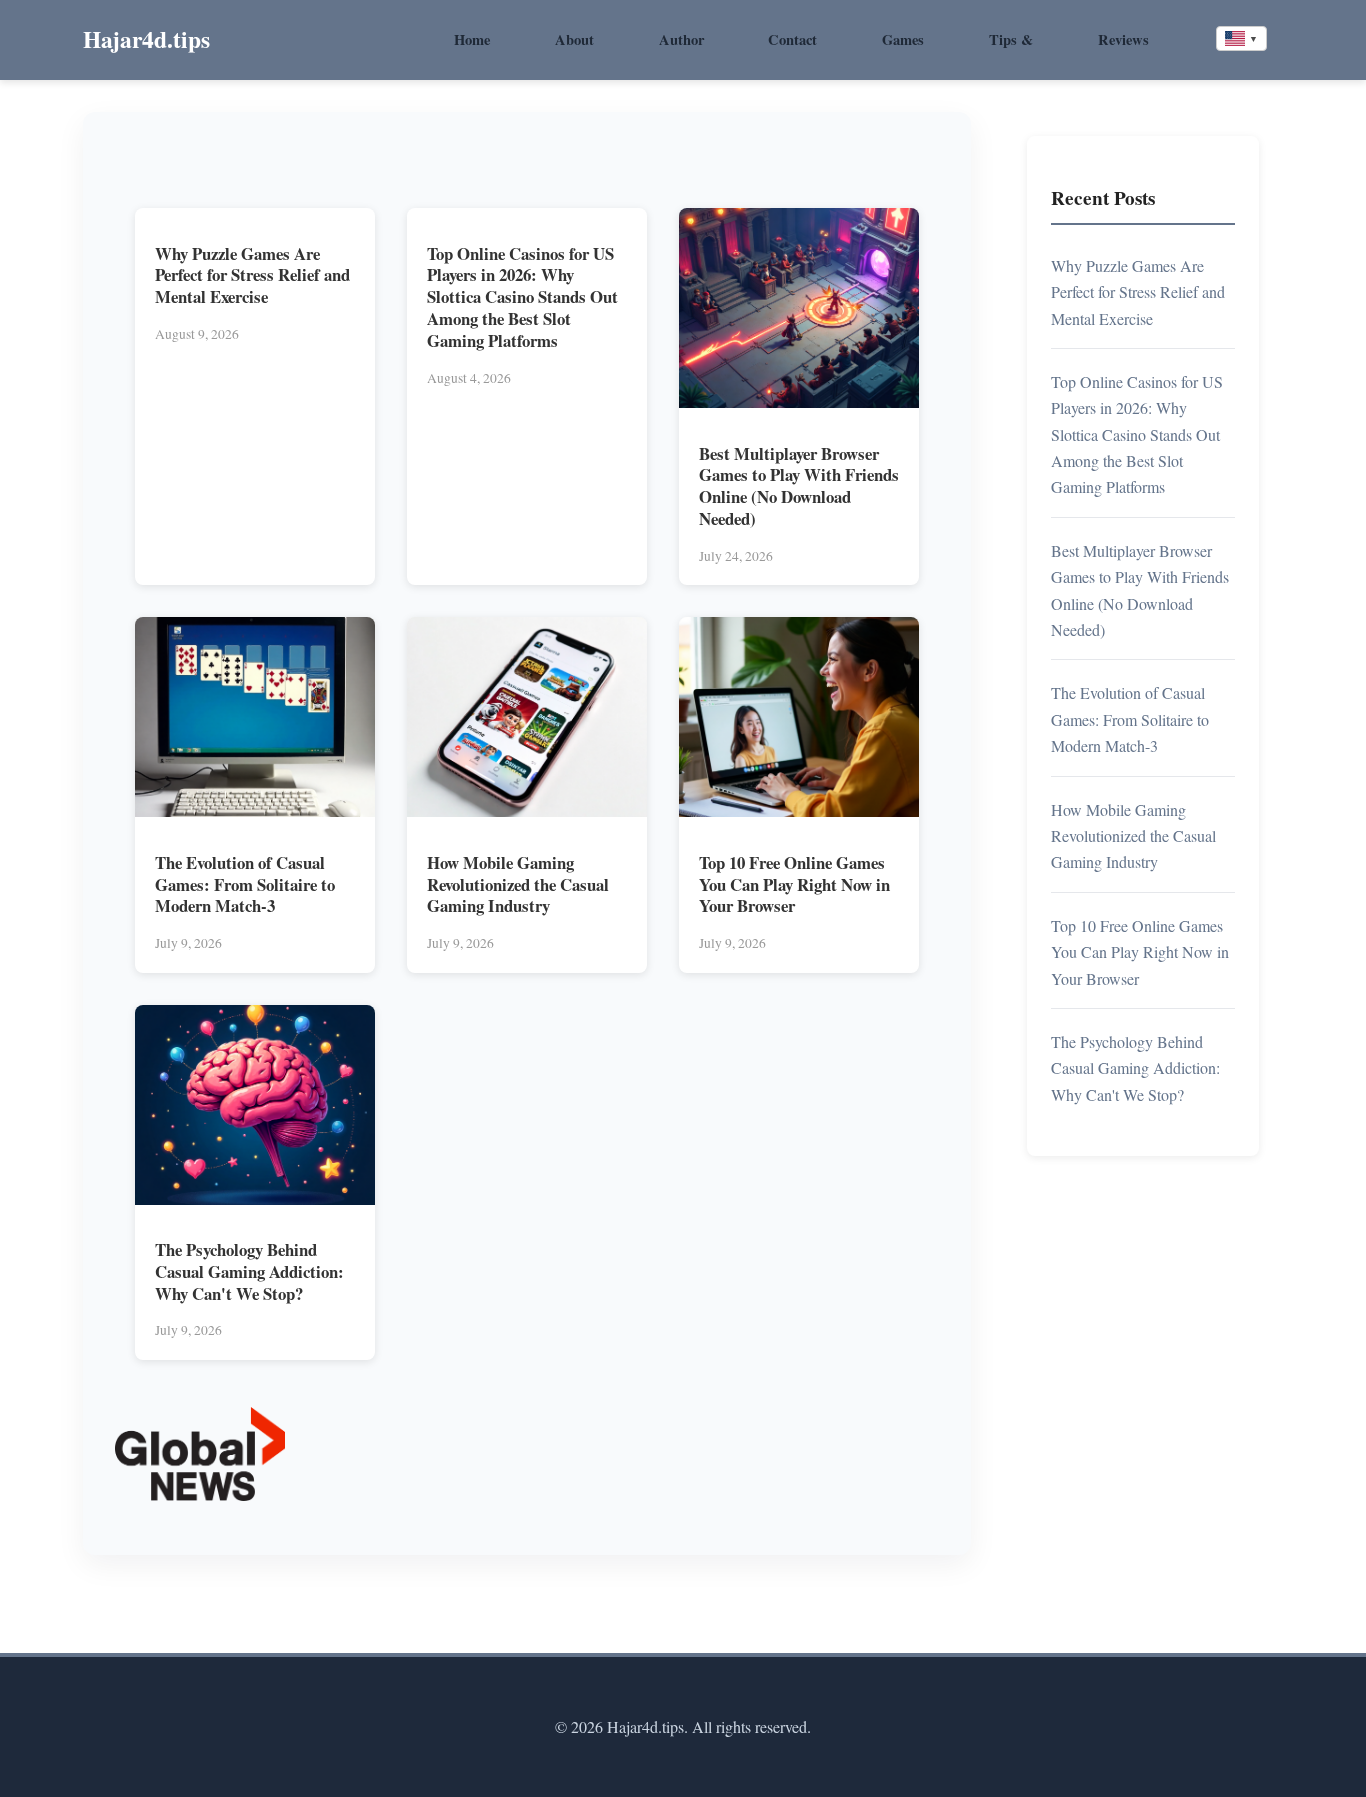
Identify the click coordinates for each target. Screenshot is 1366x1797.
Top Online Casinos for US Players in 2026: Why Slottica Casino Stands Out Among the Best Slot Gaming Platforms (522, 297)
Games (903, 39)
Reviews (1123, 39)
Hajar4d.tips (146, 39)
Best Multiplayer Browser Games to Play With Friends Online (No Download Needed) (799, 486)
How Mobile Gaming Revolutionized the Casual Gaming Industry (518, 884)
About (574, 39)
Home (472, 39)
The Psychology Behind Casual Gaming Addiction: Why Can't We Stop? (249, 1271)
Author (681, 39)
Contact (792, 39)
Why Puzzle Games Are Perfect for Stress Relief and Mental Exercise (252, 275)
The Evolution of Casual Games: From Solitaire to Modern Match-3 (245, 884)
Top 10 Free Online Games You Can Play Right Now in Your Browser (794, 884)
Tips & (1011, 39)
